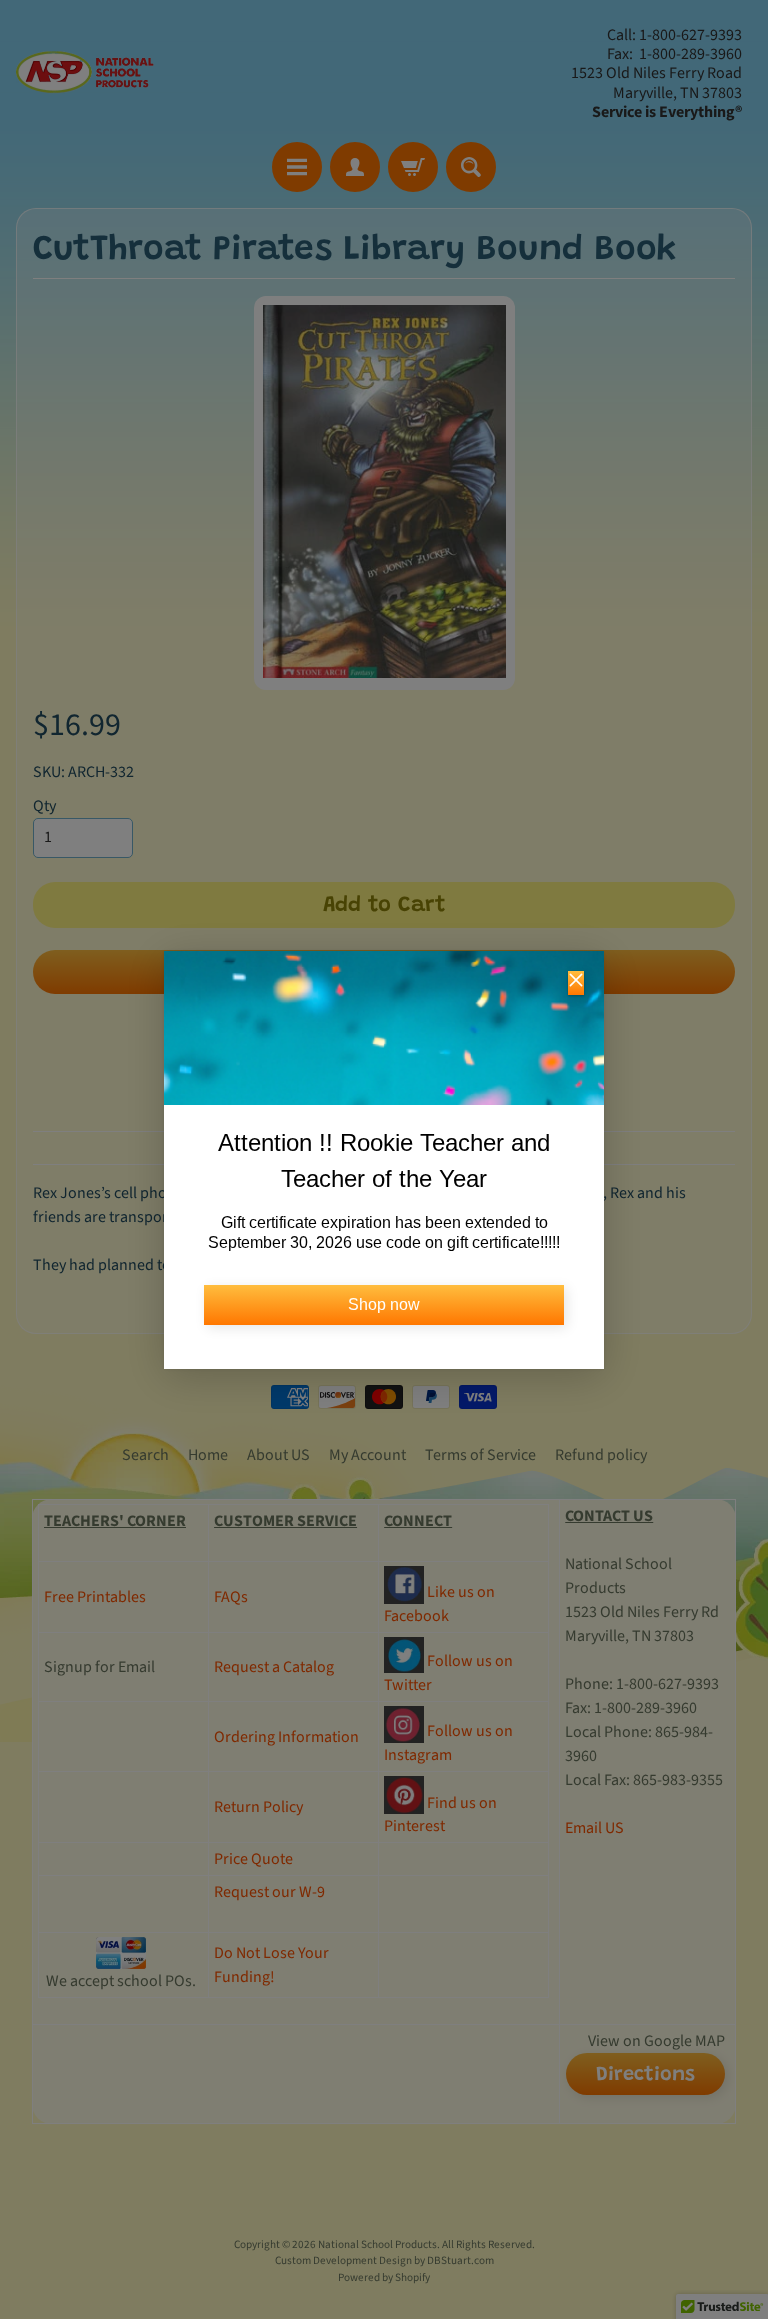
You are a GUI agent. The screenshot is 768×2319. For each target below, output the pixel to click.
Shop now (384, 1304)
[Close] (576, 983)
